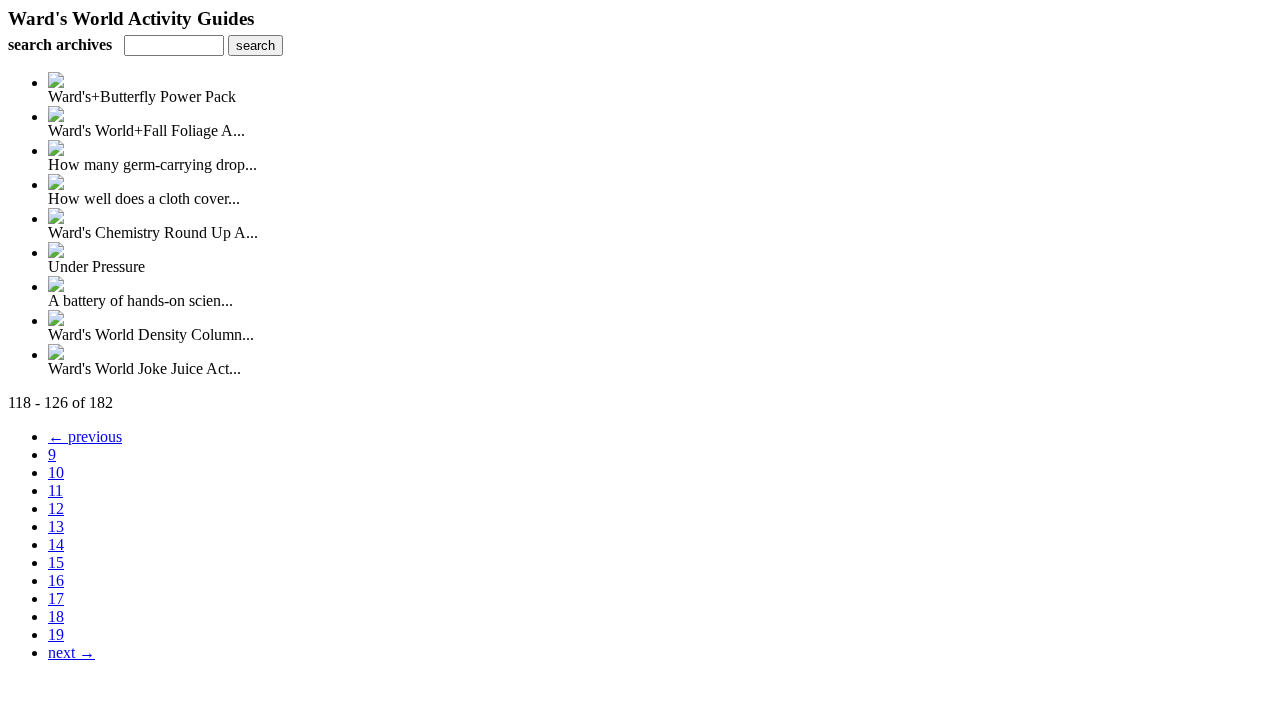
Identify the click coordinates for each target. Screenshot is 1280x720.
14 (56, 544)
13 (56, 526)
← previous (85, 436)
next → (71, 652)
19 (56, 634)
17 (56, 598)
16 (56, 580)
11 (55, 490)
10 (56, 472)
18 (56, 616)
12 (56, 508)
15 (56, 562)
